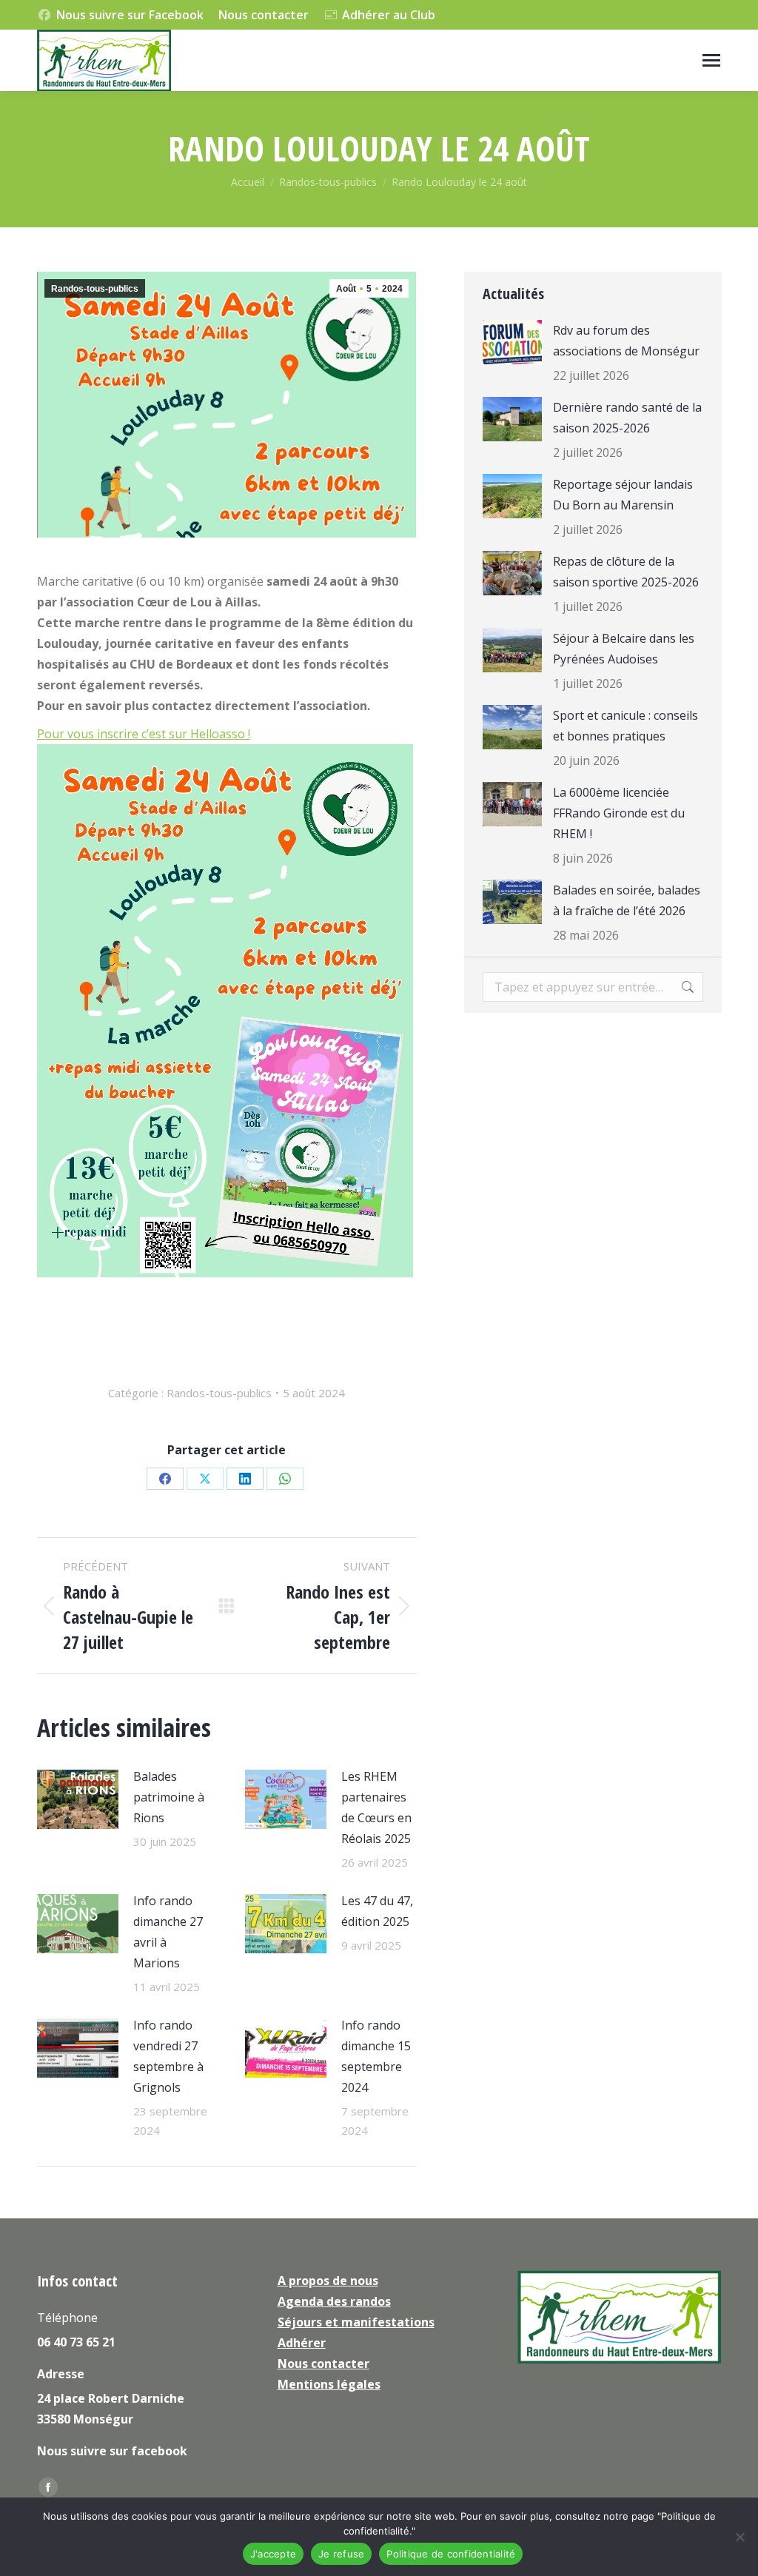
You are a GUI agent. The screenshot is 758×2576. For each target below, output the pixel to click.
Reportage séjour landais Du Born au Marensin (623, 495)
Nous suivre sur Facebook (130, 15)
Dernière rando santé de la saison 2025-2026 (627, 418)
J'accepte (273, 2554)
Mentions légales (329, 2384)
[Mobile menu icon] (711, 60)
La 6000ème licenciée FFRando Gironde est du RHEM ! (619, 813)
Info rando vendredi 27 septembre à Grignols (168, 2056)
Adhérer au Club (389, 15)
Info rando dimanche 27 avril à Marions (168, 1932)
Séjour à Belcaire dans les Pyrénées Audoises (624, 649)
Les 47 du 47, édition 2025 (377, 1911)
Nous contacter (264, 15)
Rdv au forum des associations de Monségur (626, 341)
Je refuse (341, 2554)
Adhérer (302, 2343)
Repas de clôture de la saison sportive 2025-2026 (626, 572)
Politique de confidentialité (451, 2554)
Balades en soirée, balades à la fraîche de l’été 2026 (627, 900)
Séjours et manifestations (356, 2322)
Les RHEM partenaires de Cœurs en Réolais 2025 (376, 1807)
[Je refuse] (739, 2537)
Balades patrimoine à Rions (169, 1797)
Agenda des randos (334, 2301)
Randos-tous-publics (95, 289)
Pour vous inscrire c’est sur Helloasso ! (144, 734)
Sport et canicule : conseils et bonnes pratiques (625, 726)
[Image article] (78, 1799)
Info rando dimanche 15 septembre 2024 (376, 2056)
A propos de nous (328, 2281)
